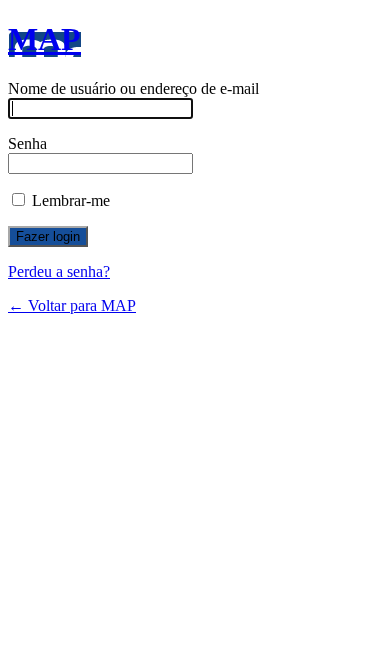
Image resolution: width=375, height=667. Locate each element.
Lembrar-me (69, 200)
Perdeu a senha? (59, 271)
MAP (44, 39)
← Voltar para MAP (72, 305)
